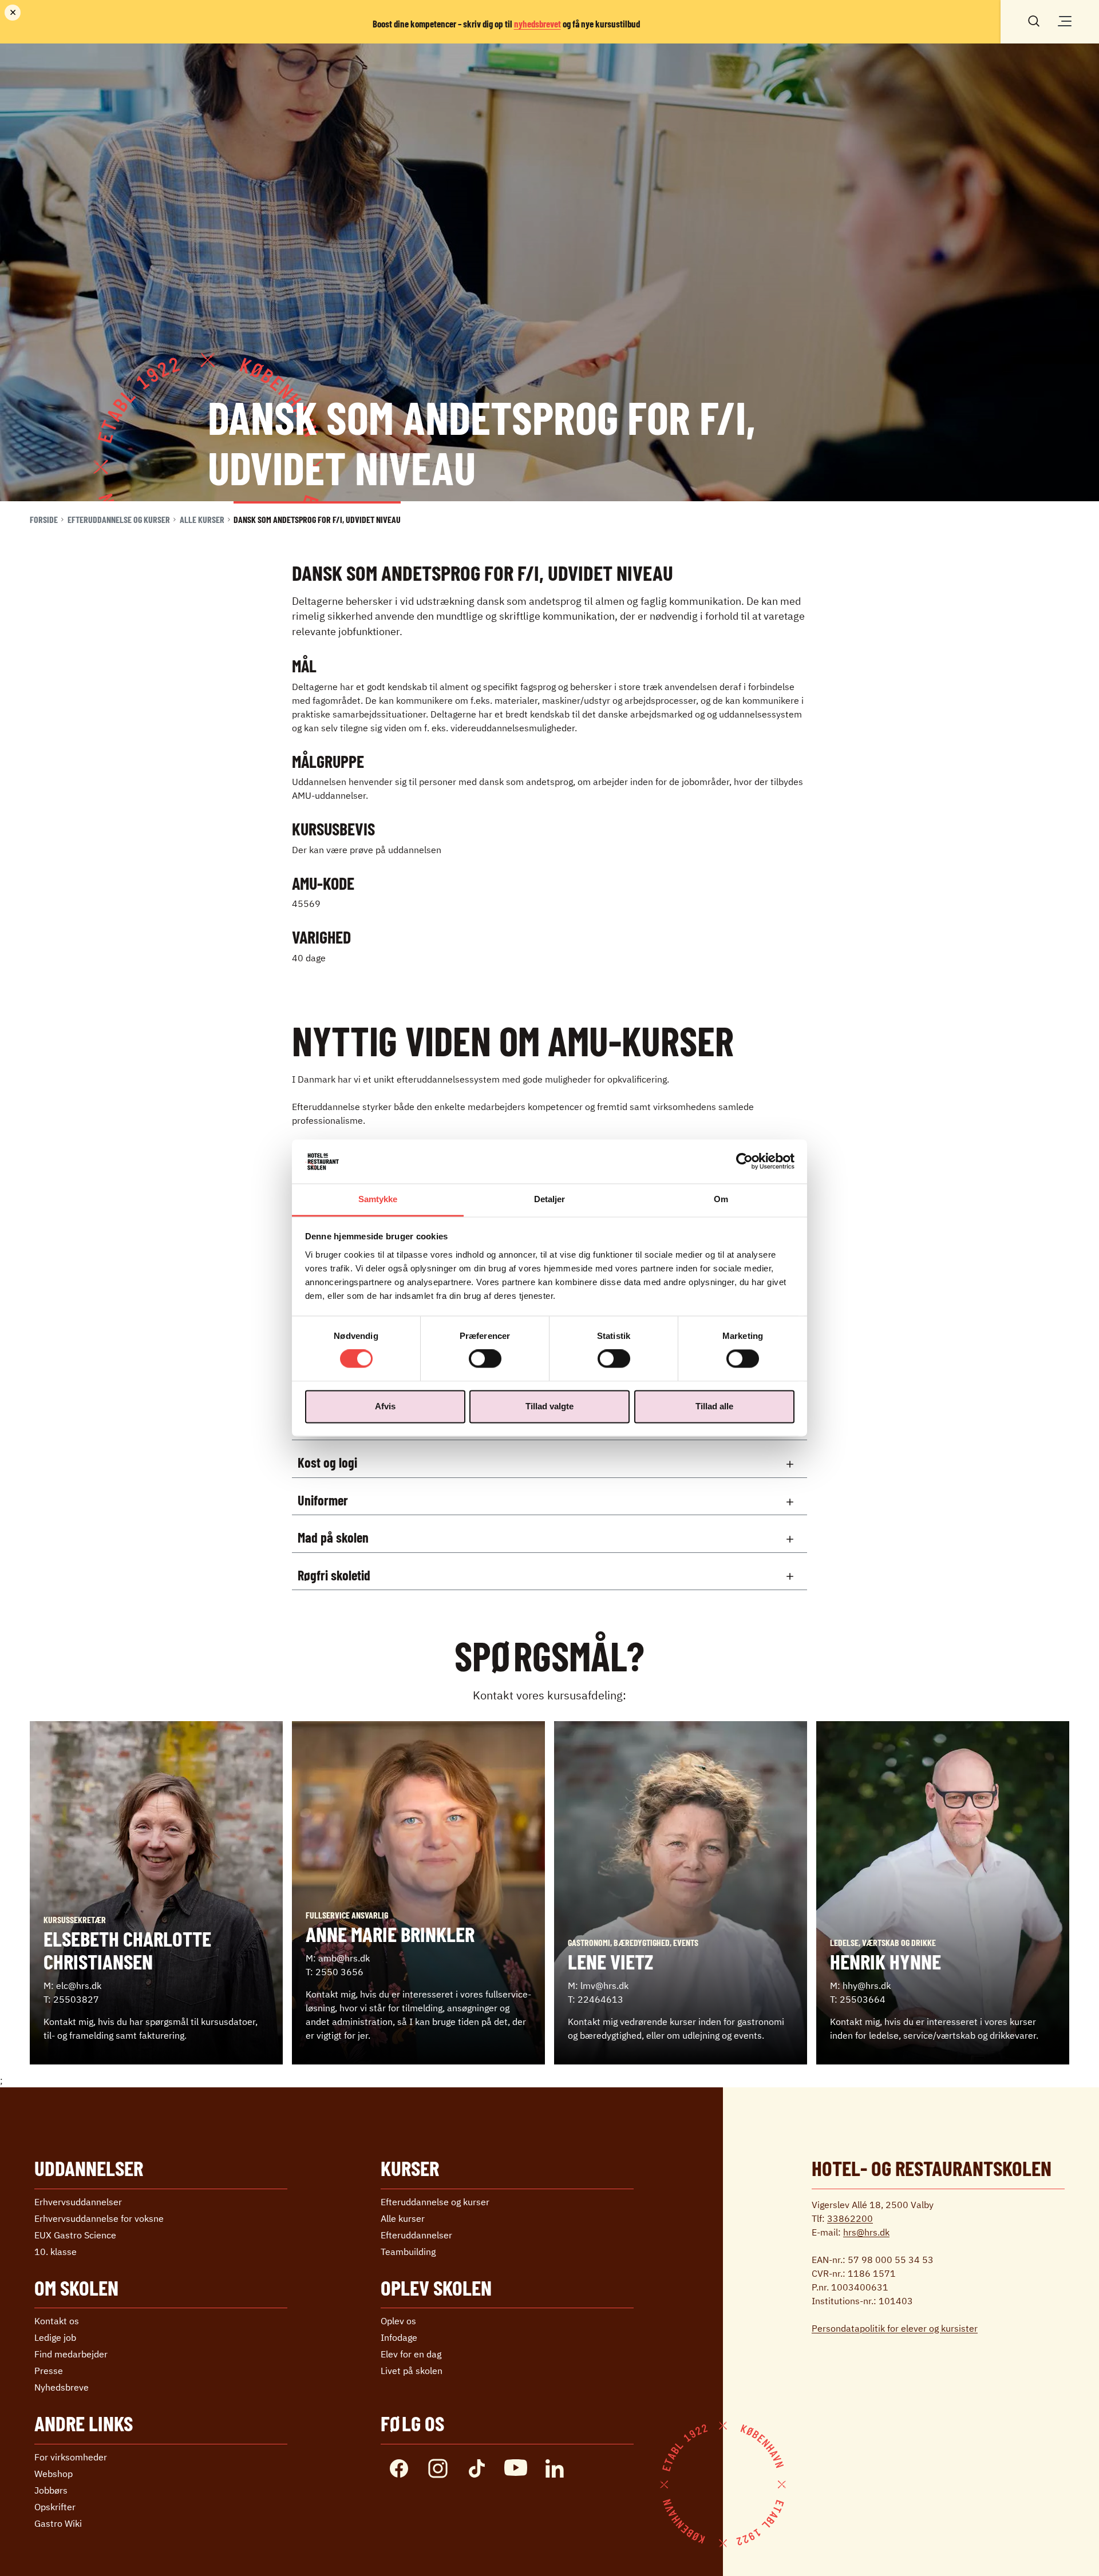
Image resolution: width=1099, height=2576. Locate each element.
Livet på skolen (412, 2371)
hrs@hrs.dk (866, 2232)
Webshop (54, 2474)
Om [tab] (721, 1199)
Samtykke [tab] (378, 1199)
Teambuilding (408, 2252)
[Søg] (1034, 20)
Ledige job (55, 2337)
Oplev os (398, 2321)
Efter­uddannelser (416, 2235)
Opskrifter (55, 2507)
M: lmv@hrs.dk (598, 1985)
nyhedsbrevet (537, 23)
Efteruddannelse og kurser (119, 519)
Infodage (399, 2337)
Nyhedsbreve (62, 2387)
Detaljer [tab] (550, 1199)
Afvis (385, 1406)
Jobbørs (51, 2490)
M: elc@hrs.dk (72, 1985)
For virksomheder (71, 2457)
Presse (49, 2371)
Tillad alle (714, 1406)
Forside (44, 519)
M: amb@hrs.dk (338, 1958)
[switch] (485, 1359)
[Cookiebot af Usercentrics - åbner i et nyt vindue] (744, 1162)
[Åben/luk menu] (1065, 21)
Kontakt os (57, 2321)
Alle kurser (202, 519)
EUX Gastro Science (75, 2235)
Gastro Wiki (58, 2523)
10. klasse (56, 2252)
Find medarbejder (71, 2354)
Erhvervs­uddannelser (78, 2202)
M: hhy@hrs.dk (860, 1985)
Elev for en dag (411, 2354)
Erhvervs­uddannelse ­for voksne (99, 2218)
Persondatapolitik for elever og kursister (895, 2328)
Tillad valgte (549, 1406)
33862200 (850, 2218)
